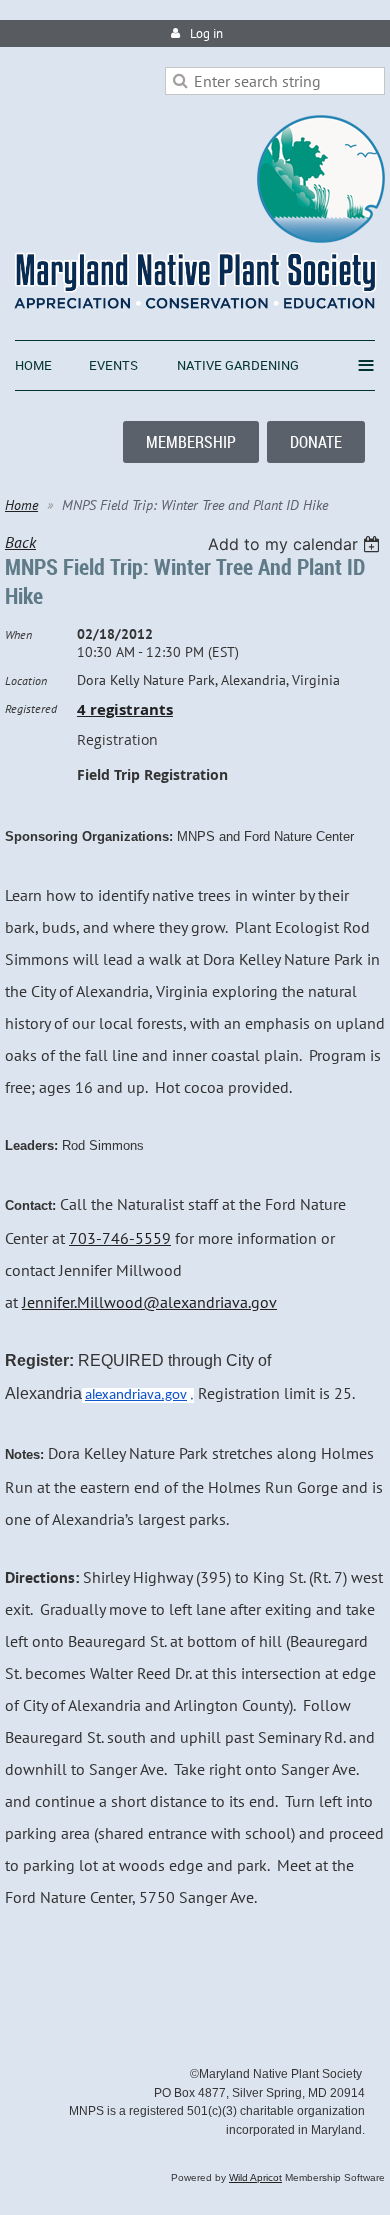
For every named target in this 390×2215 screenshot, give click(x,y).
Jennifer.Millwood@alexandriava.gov (149, 1302)
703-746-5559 (120, 1238)
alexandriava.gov (136, 1395)
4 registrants (125, 709)
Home (21, 505)
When (18, 634)
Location (26, 680)
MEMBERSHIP (191, 442)
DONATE (316, 442)
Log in (206, 33)
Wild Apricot (255, 2177)
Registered (31, 708)
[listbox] (296, 544)
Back (20, 542)
